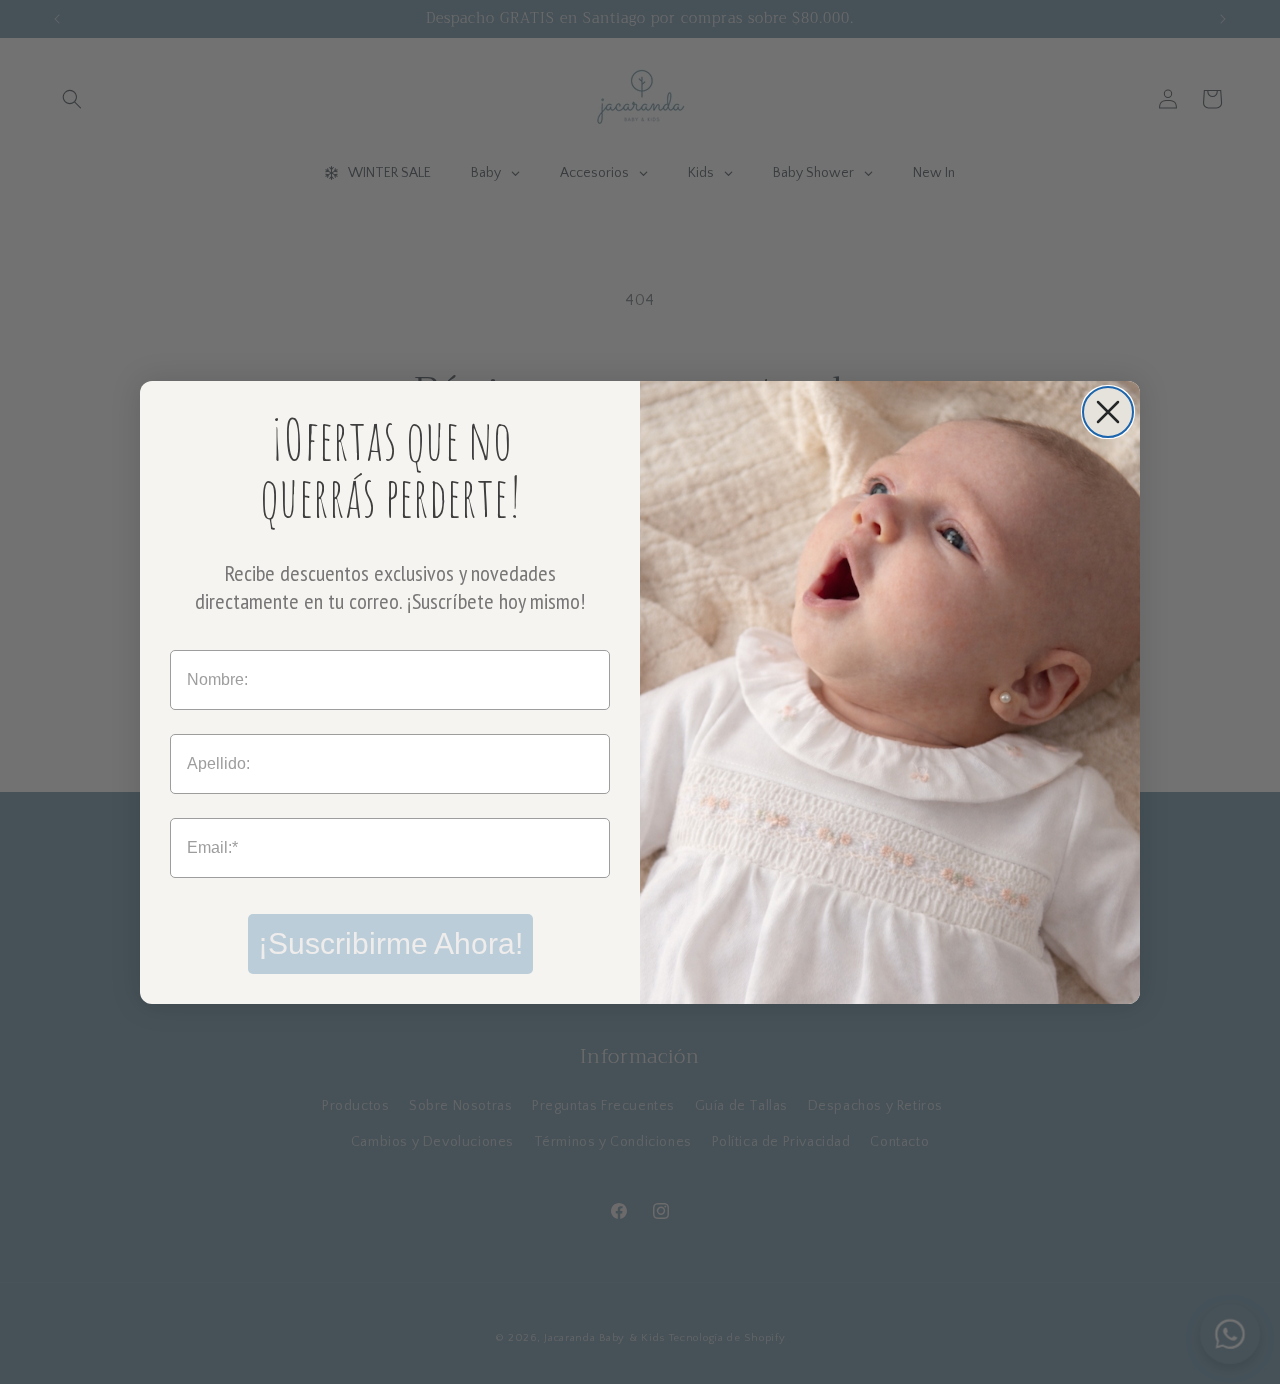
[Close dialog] (1108, 412)
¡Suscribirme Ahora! (390, 943)
